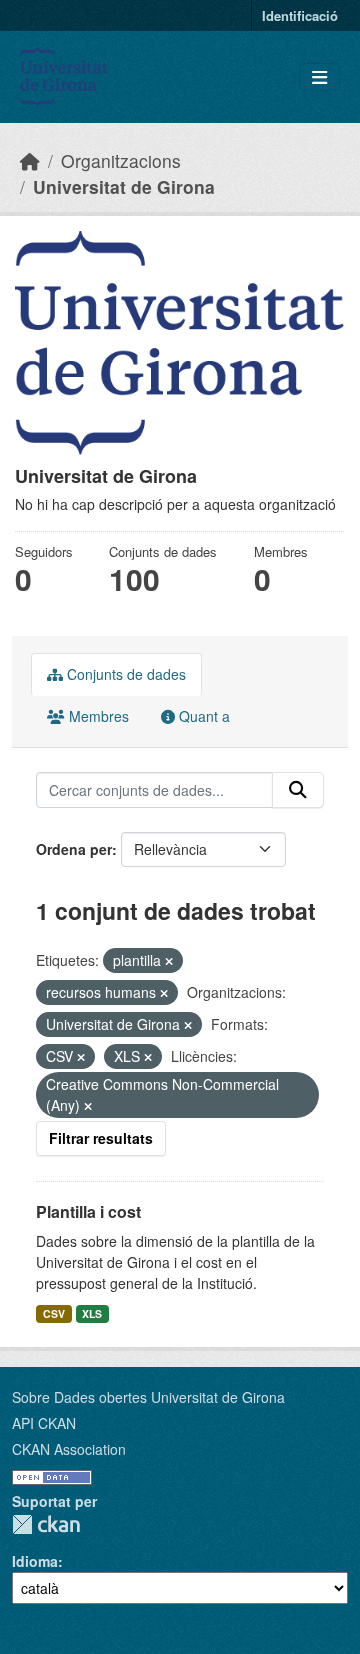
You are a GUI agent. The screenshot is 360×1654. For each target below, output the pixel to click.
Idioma (35, 1561)
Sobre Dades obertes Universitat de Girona (148, 1397)
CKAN (46, 1524)
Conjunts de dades (124, 674)
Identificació (300, 15)
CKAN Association (69, 1449)
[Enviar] (298, 790)
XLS (92, 1313)
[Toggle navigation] (319, 77)
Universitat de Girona (124, 186)
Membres (97, 716)
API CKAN (44, 1423)
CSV (54, 1313)
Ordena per (74, 849)
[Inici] (30, 160)
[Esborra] (169, 961)
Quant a (202, 716)
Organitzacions (121, 160)
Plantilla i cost (88, 1211)
